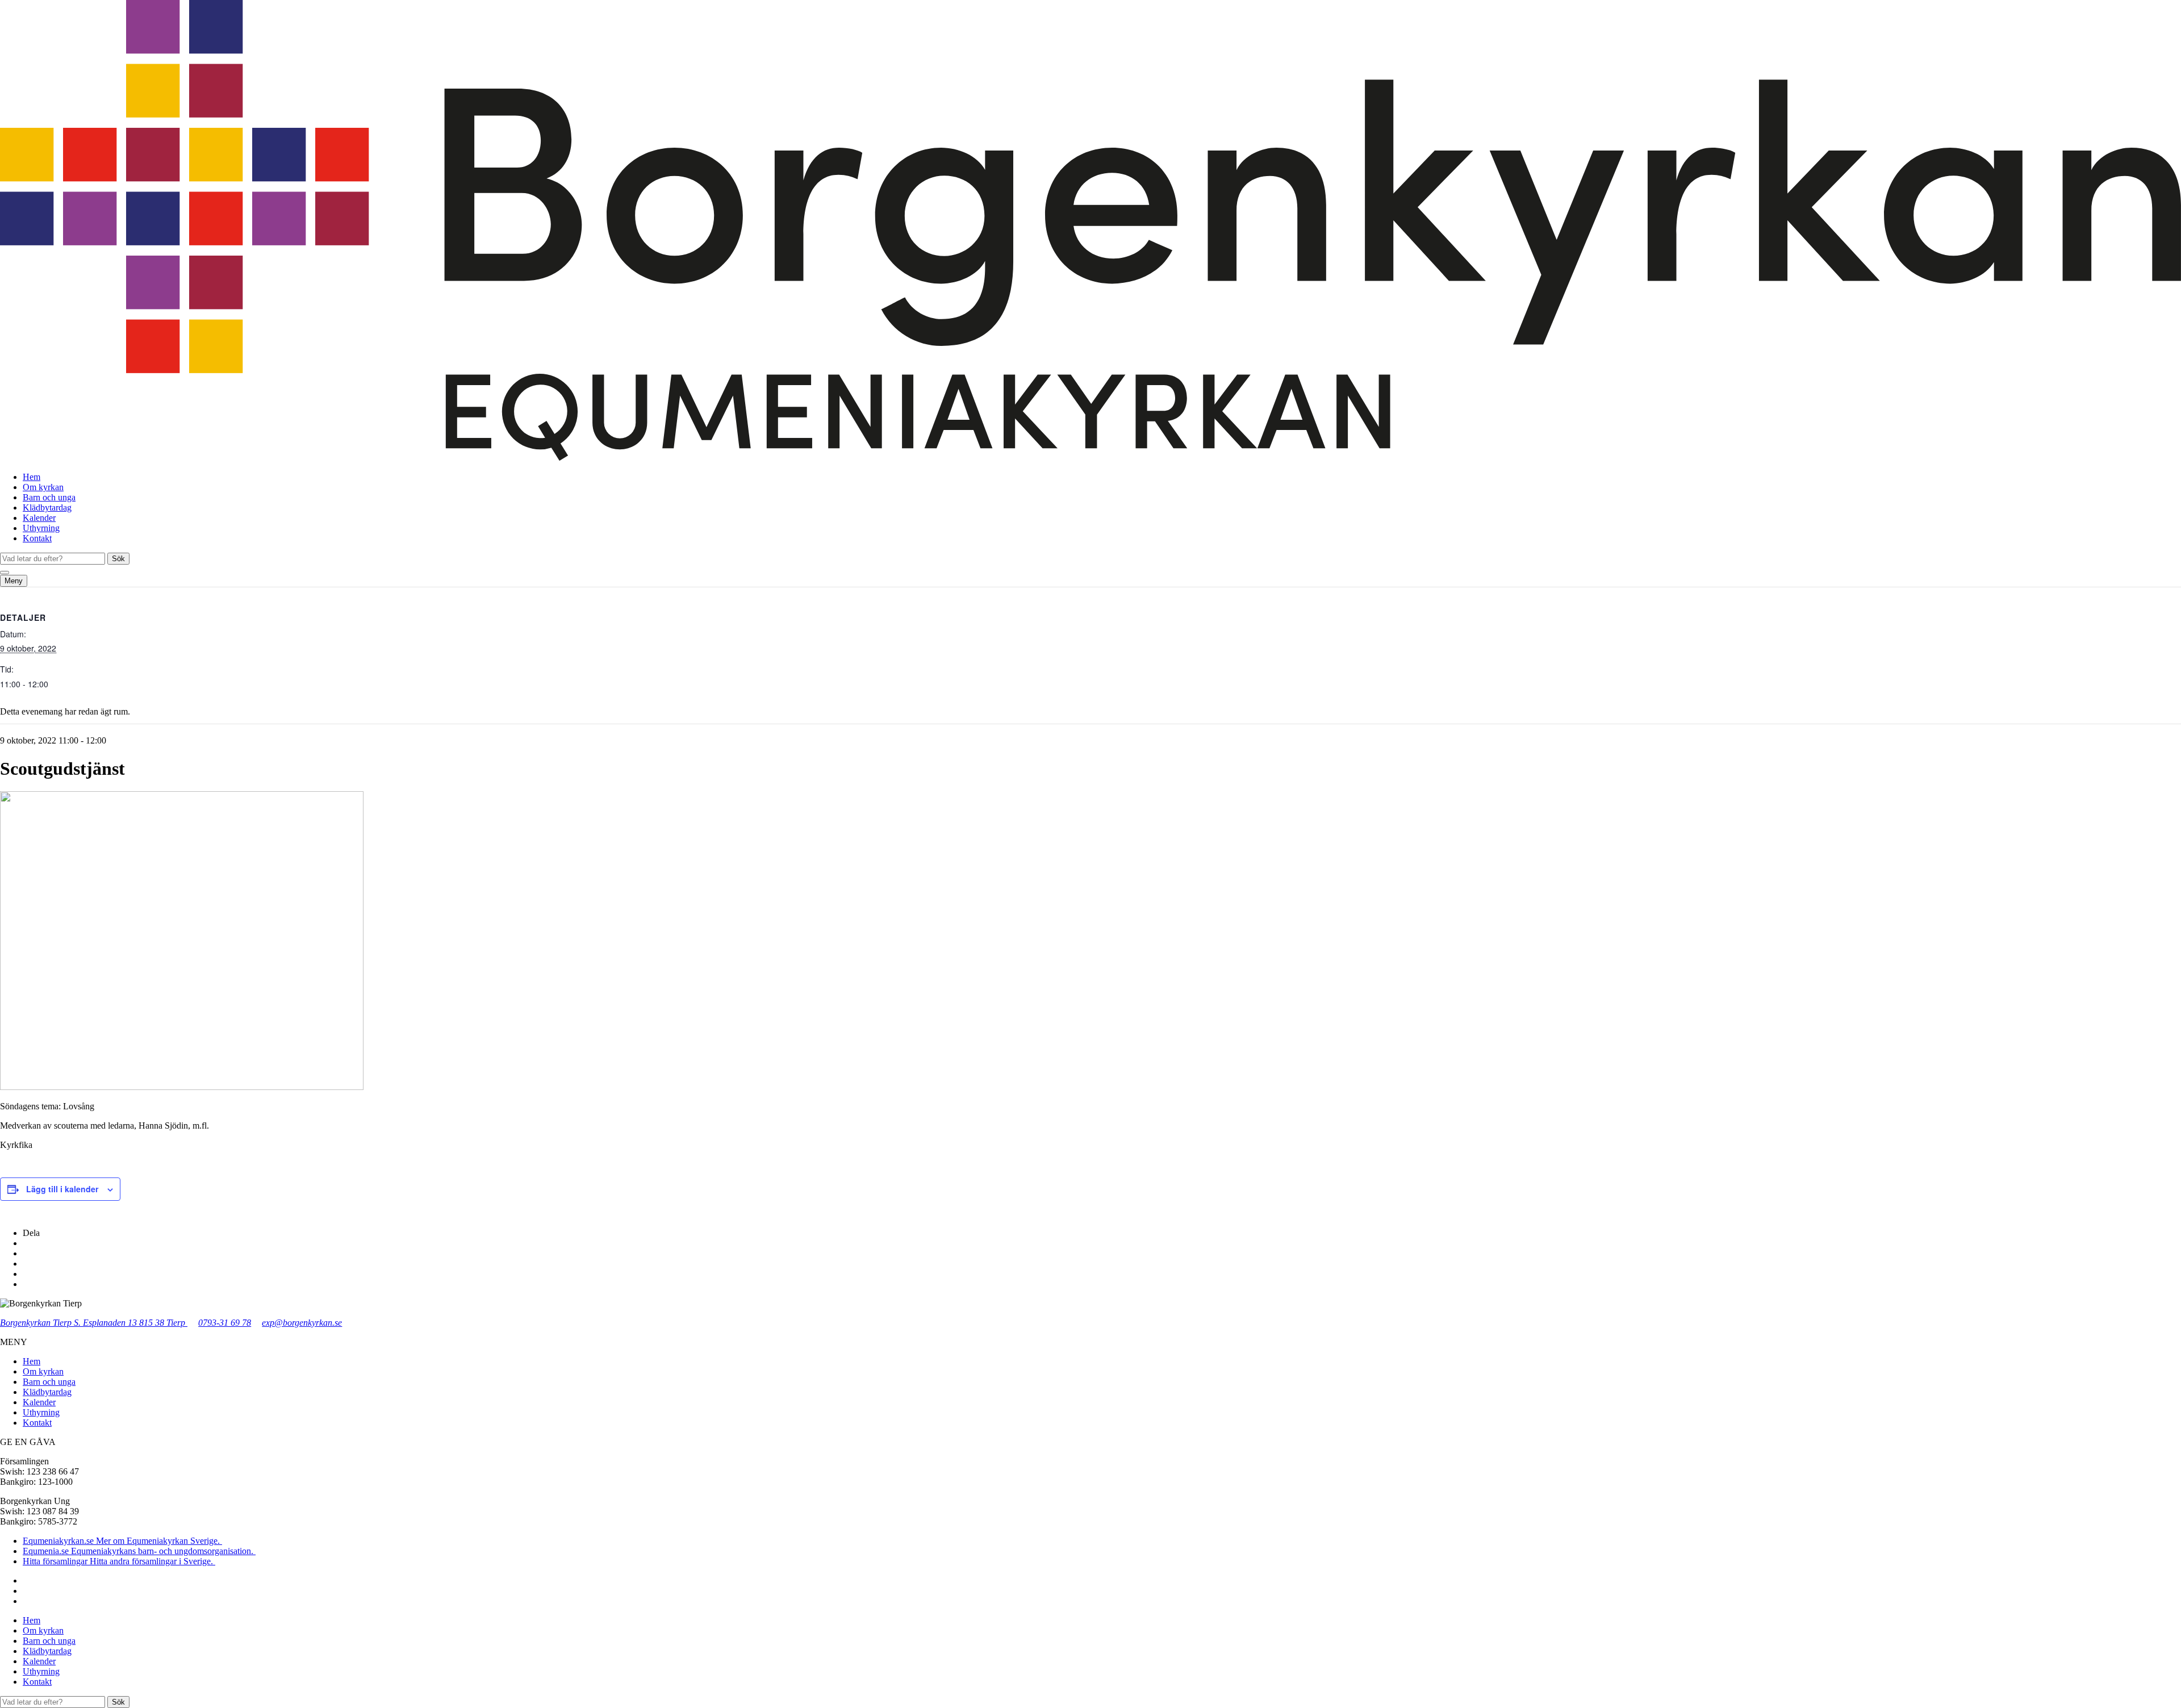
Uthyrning (41, 528)
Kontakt (37, 538)
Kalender (39, 518)
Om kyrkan (43, 487)
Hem (32, 477)
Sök (118, 559)
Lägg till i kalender (62, 1189)
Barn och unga (49, 497)
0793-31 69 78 (225, 1323)
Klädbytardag (47, 508)
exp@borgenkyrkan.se (302, 1323)
